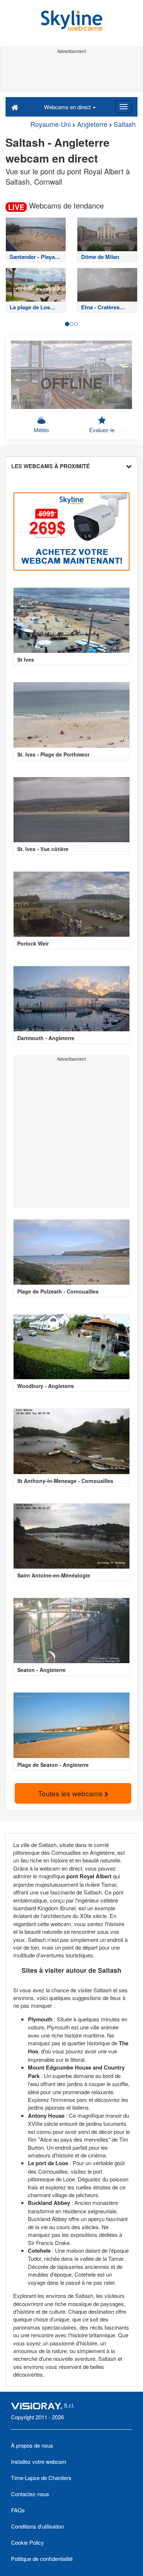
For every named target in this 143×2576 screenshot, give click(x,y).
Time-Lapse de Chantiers (41, 2478)
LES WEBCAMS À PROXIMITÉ (51, 466)
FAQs (18, 2510)
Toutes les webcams (71, 1793)
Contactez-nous (30, 2494)
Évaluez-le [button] (102, 430)
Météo (41, 430)
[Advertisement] (71, 73)
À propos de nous (32, 2445)
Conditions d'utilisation (37, 2526)
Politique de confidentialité (42, 2559)
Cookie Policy (27, 2542)
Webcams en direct (68, 107)
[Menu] (124, 107)
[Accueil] (15, 107)
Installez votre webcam (39, 2461)
